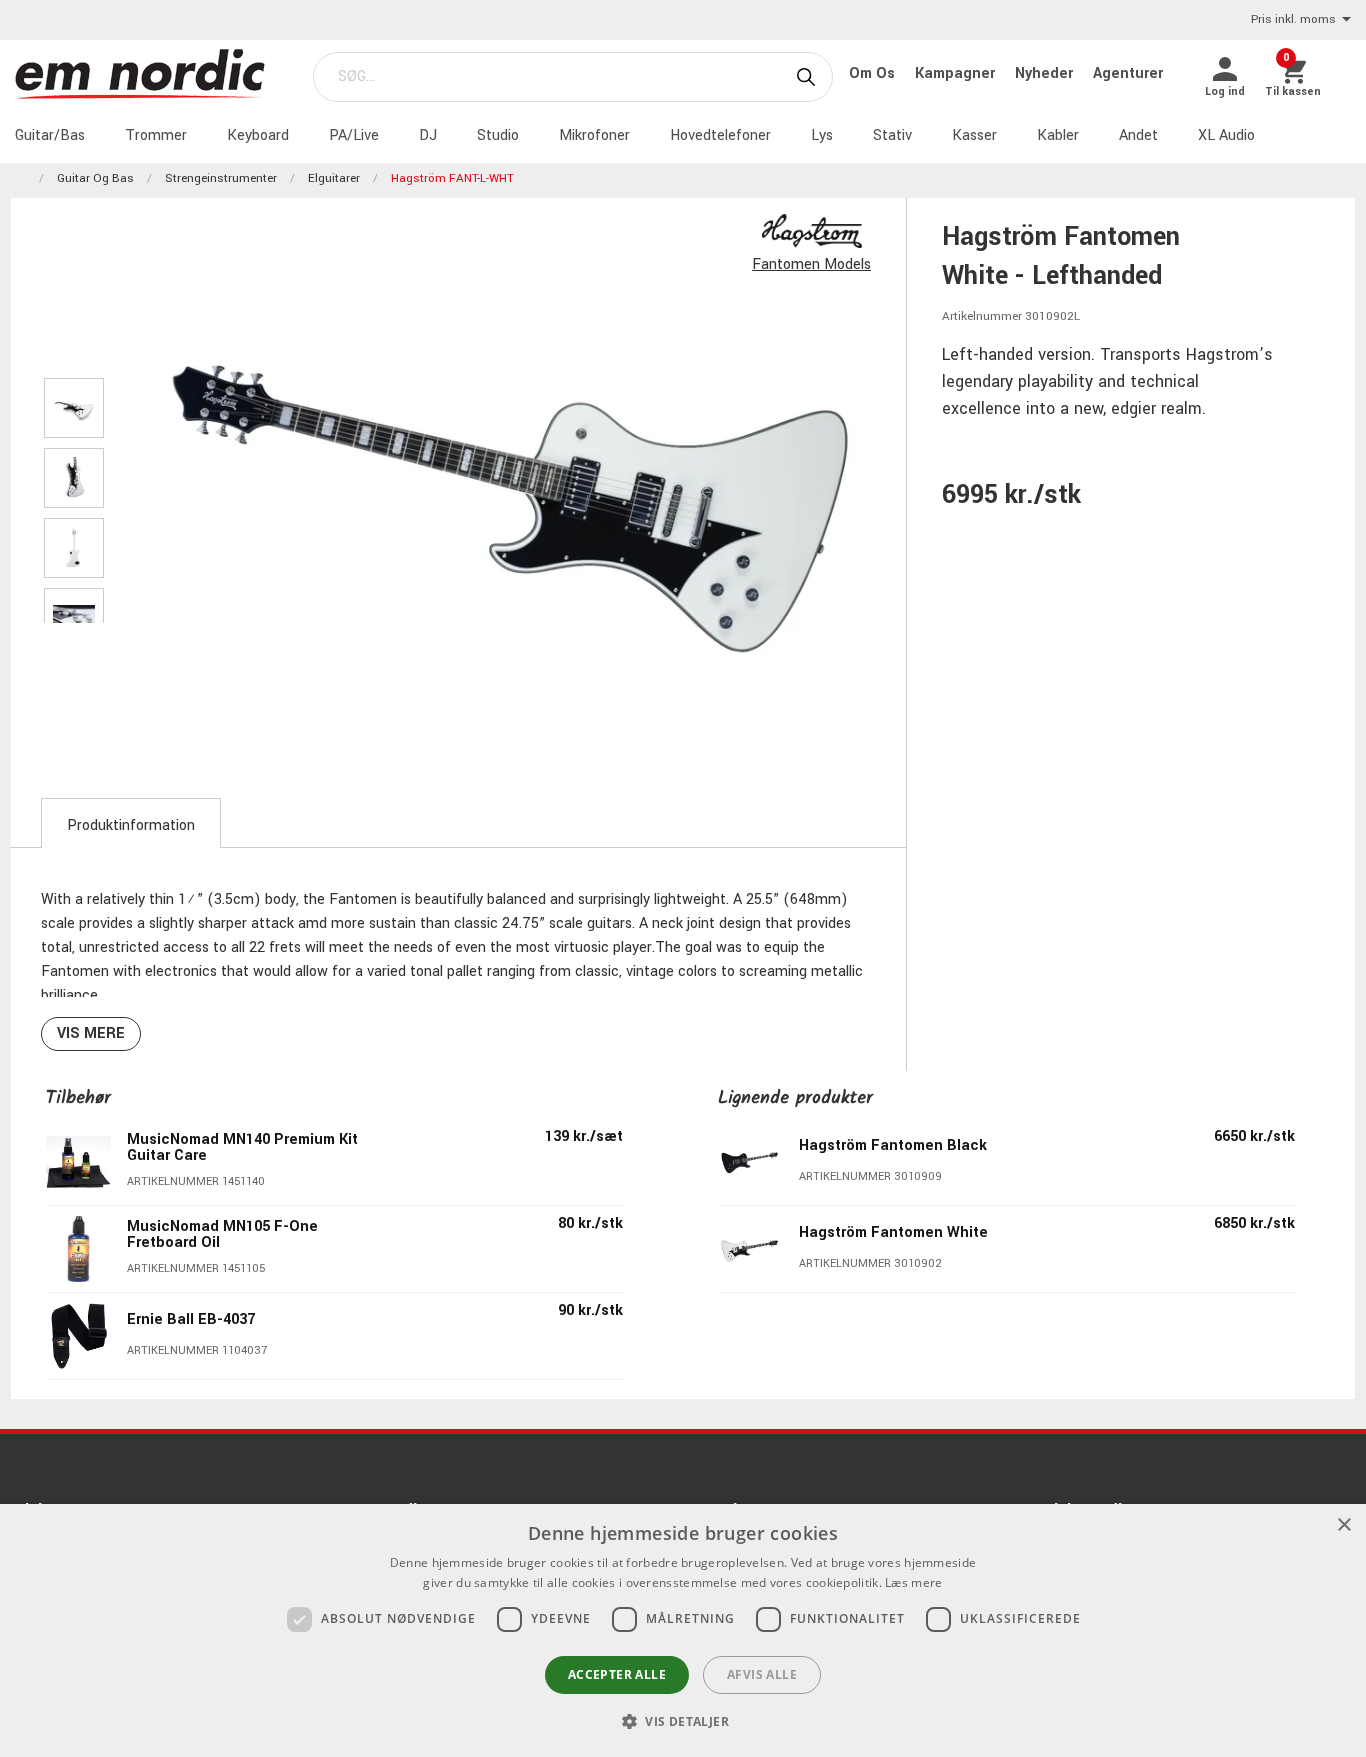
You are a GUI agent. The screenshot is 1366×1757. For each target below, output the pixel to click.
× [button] (1343, 1525)
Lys (822, 135)
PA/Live (354, 135)
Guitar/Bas (50, 135)
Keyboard (258, 135)
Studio (498, 135)
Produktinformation (131, 825)
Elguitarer (334, 178)
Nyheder (1046, 73)
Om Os (874, 73)
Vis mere (91, 1033)
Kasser (974, 135)
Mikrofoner (594, 135)
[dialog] (683, 1630)
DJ (428, 135)
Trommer (156, 135)
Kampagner (957, 73)
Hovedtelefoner (720, 135)
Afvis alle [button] (762, 1674)
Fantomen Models (811, 264)
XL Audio (1226, 135)
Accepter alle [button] (617, 1674)
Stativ (892, 135)
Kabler (1058, 135)
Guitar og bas (95, 178)
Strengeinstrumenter (221, 178)
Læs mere (913, 1582)
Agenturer (1128, 73)
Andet (1138, 135)
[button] (683, 1721)
